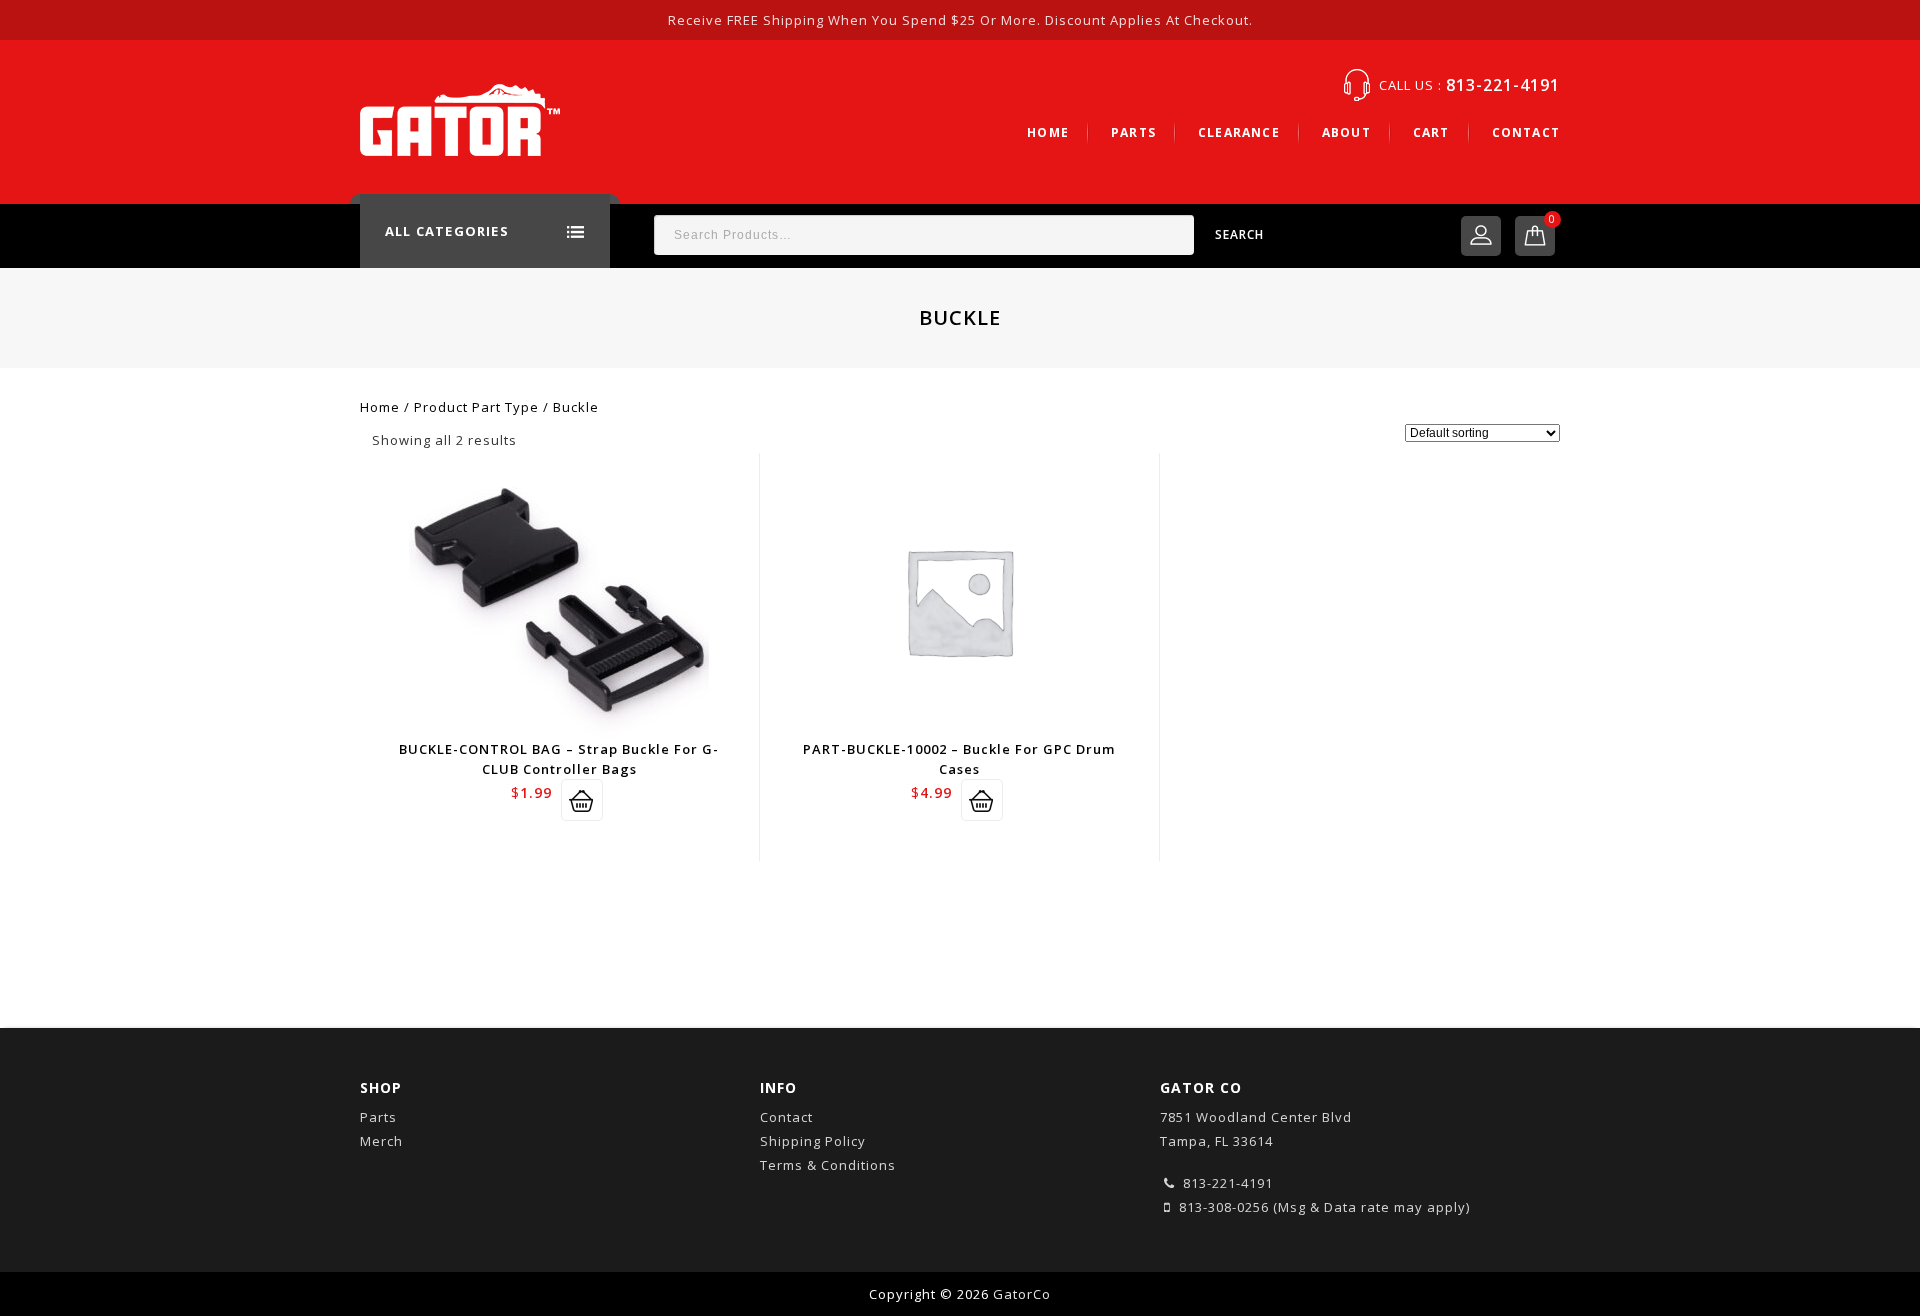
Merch (381, 1141)
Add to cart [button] (582, 800)
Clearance (1239, 132)
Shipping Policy (813, 1141)
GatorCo (1022, 1294)
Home (1048, 132)
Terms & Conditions (828, 1165)
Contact (1526, 132)
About (1346, 132)
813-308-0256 (1222, 1207)
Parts (1133, 132)
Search (1239, 234)
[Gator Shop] (460, 118)
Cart (1431, 132)
